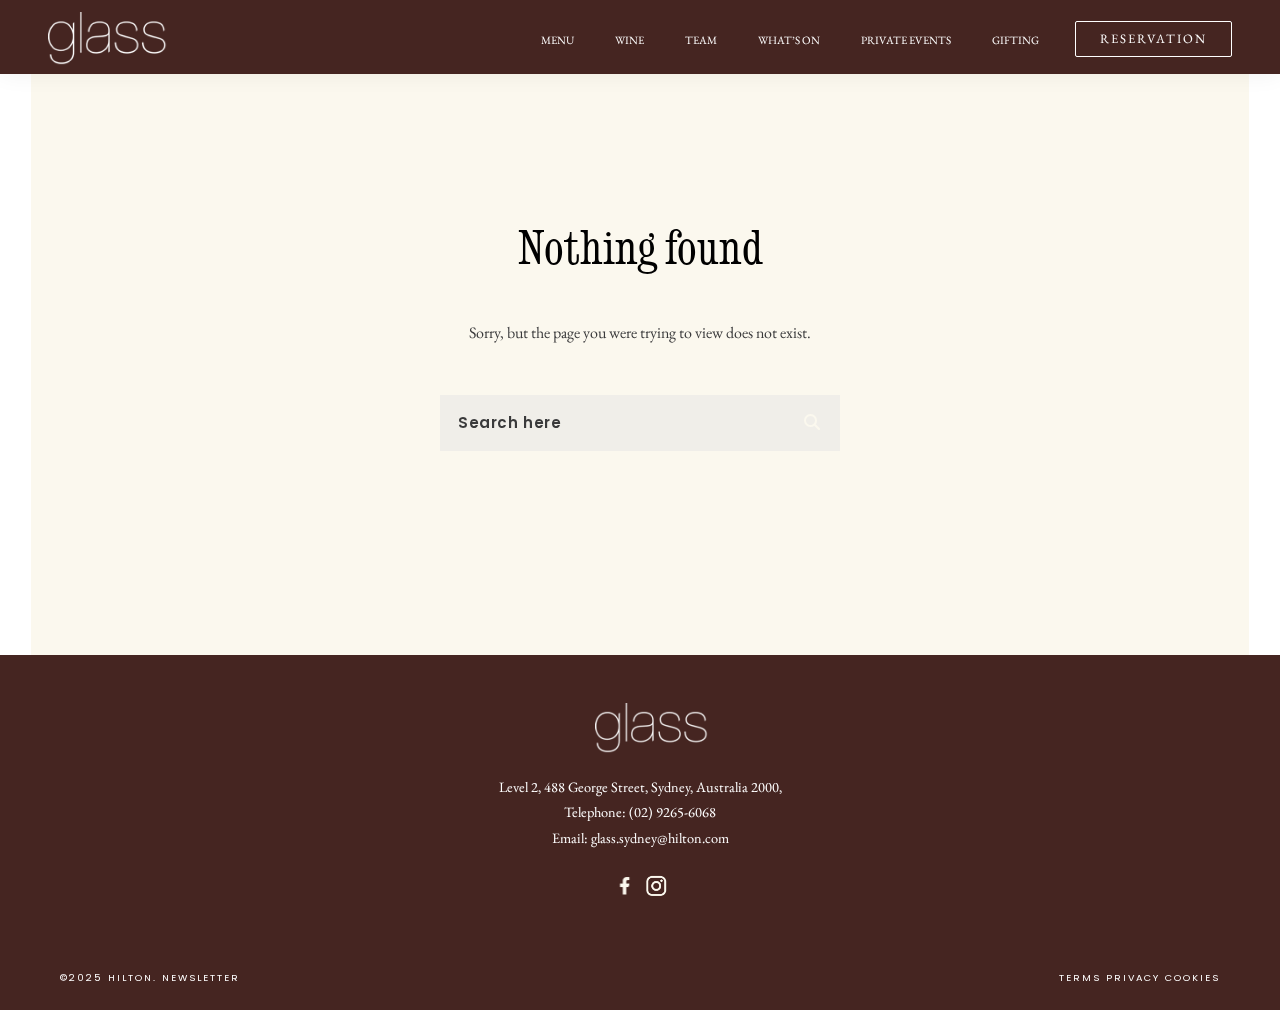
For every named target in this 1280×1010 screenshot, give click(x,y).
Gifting (1015, 40)
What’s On (789, 40)
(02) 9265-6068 (672, 811)
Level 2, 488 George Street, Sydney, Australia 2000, (640, 786)
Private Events (906, 40)
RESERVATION (1153, 38)
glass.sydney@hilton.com (660, 837)
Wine (629, 40)
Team (701, 40)
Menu (557, 40)
